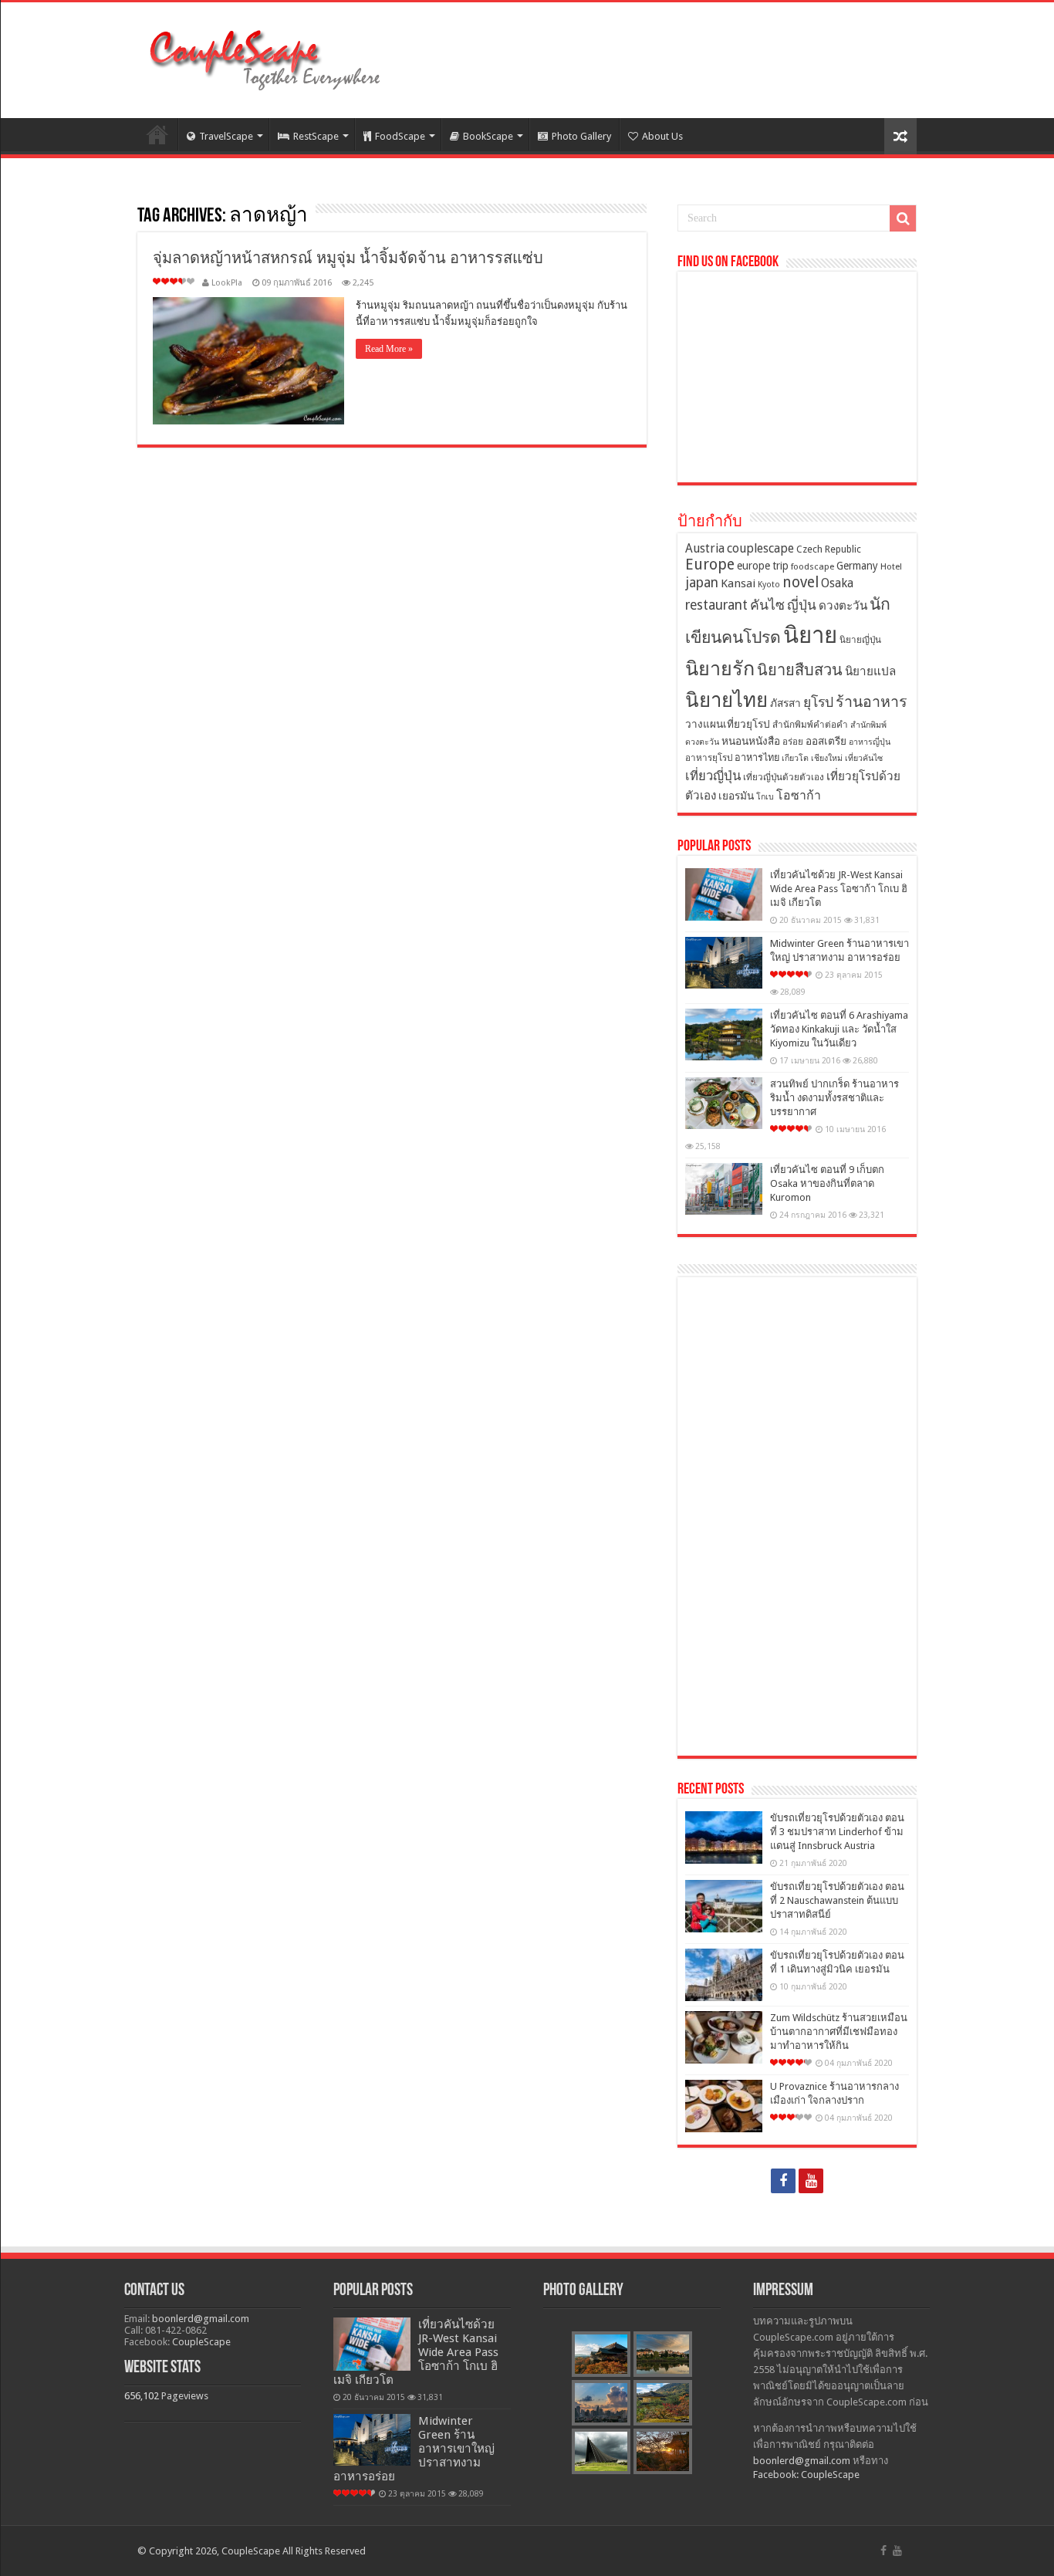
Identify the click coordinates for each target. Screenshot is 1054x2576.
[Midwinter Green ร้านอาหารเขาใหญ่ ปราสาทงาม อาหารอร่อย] (724, 963)
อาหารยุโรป (709, 758)
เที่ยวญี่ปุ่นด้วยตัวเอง (784, 777)
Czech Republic (829, 549)
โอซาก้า (799, 795)
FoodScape (400, 136)
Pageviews (185, 2396)
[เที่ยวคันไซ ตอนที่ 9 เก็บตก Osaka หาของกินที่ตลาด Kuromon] (724, 1189)
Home (157, 134)
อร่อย (793, 742)
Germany (857, 566)
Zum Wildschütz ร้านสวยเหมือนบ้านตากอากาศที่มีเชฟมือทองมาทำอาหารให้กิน (839, 2032)
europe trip (763, 566)
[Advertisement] (797, 1516)
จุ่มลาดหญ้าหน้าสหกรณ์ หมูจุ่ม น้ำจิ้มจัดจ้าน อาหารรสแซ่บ (348, 258)
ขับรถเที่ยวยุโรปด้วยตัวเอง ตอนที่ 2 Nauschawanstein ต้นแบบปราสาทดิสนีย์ (837, 1900)
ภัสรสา (785, 703)
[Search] (903, 218)
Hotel (891, 566)
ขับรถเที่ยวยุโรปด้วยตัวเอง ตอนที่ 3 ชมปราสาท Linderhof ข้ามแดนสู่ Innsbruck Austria (837, 1832)
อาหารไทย (757, 757)
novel (801, 582)
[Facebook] (783, 2181)
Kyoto (769, 585)
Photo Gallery (581, 136)
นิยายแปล (870, 671)
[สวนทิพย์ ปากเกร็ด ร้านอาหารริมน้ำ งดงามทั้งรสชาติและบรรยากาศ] (724, 1103)
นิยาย (810, 635)
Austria (705, 548)
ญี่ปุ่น (802, 605)
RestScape (316, 136)
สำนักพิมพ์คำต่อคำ (810, 725)
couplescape (760, 548)
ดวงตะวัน (843, 606)
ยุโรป (818, 702)
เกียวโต (795, 758)
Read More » (389, 349)
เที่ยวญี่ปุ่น (713, 776)
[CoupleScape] (265, 57)
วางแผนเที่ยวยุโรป (728, 724)
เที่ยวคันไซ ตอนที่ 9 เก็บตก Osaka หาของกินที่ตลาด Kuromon (827, 1183)
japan (702, 583)
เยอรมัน (736, 796)
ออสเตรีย (826, 741)
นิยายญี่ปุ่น (860, 640)
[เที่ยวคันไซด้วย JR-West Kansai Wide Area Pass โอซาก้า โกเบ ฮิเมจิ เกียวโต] (724, 894)
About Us (662, 136)
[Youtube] (811, 2181)
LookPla (227, 283)
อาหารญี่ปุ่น (870, 742)
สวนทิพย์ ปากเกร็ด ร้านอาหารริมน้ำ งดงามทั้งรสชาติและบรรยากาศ (834, 1098)
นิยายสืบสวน (800, 670)
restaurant (716, 605)
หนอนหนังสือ (751, 741)
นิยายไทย (726, 700)
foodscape (812, 566)
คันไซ (767, 605)
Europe (710, 565)
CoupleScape (201, 2342)
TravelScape (226, 136)
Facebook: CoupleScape (806, 2475)
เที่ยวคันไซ (864, 758)
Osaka (837, 583)
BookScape (488, 136)
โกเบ (765, 797)
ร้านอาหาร (872, 702)
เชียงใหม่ (827, 758)
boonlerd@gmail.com (201, 2319)
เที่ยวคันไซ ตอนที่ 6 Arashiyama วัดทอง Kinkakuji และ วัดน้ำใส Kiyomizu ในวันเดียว (839, 1029)
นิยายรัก (720, 669)
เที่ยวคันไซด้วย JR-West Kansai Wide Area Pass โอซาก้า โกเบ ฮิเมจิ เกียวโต (839, 889)
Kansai (738, 583)
